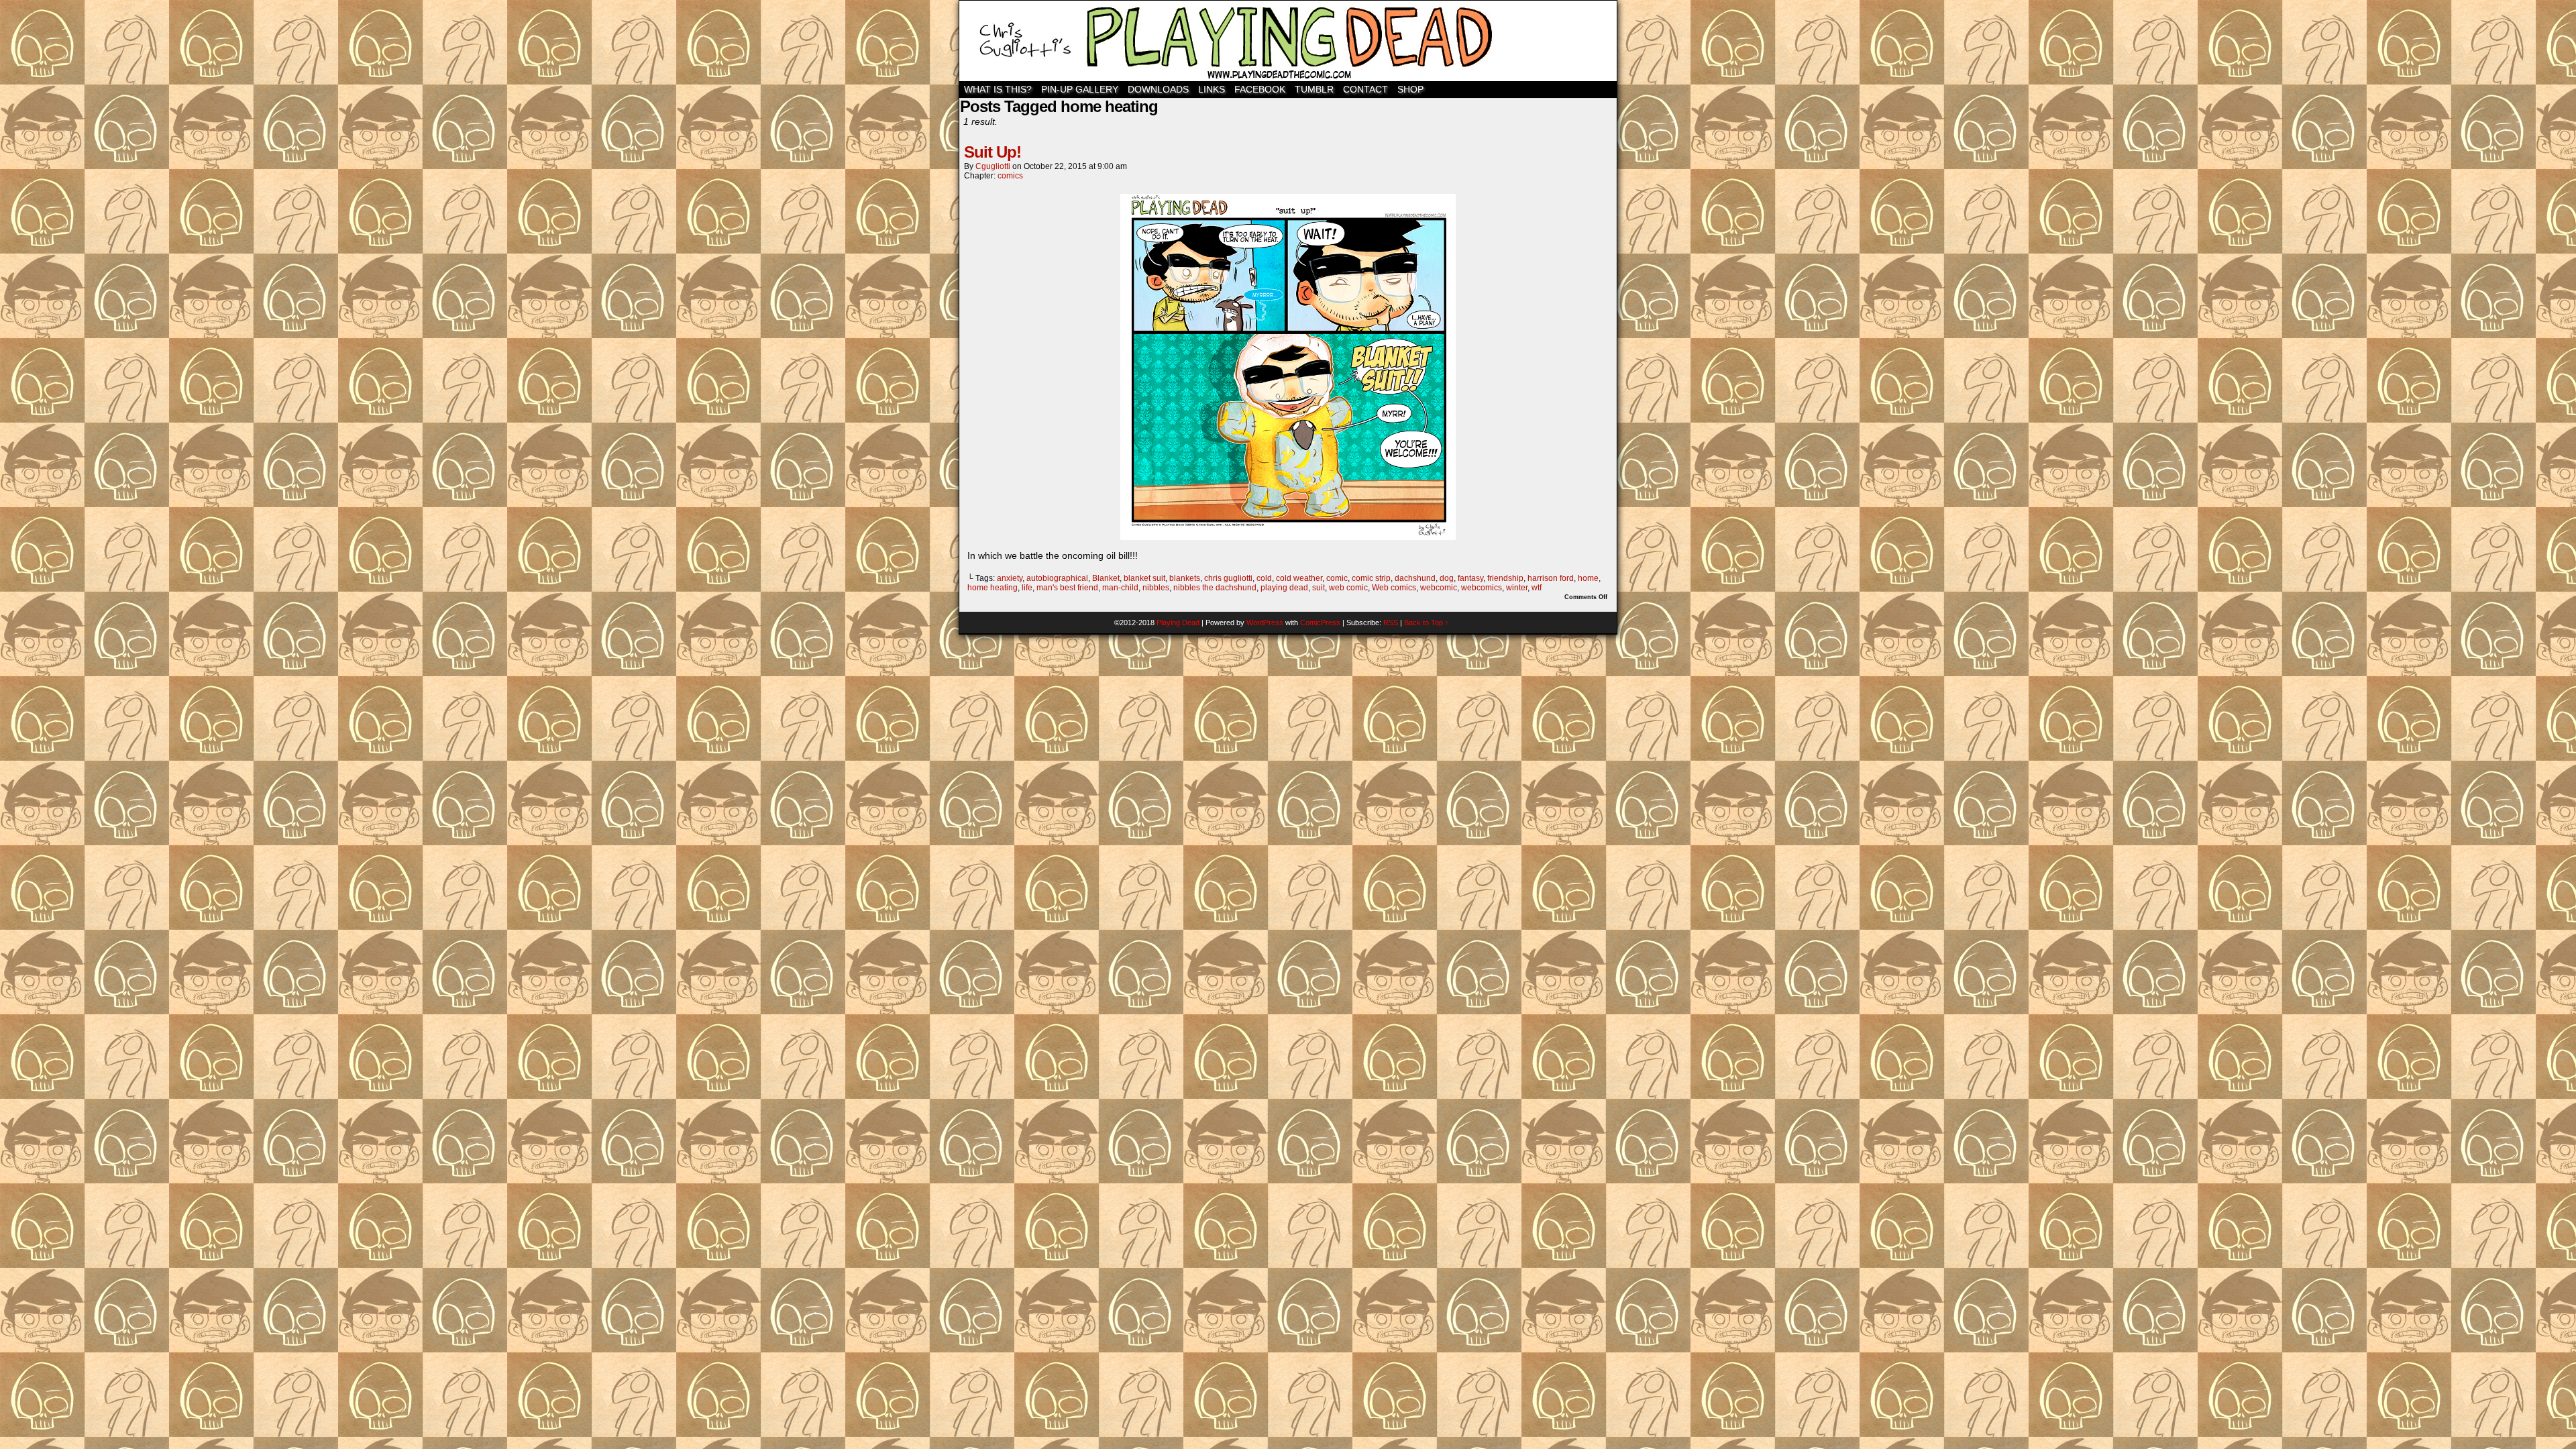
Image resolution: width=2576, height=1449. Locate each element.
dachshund (1415, 578)
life (1027, 588)
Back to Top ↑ (1427, 623)
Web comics (1394, 588)
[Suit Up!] (1288, 537)
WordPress (1265, 623)
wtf (1537, 588)
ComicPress (1320, 623)
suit (1319, 588)
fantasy (1470, 578)
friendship (1505, 578)
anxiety (1010, 578)
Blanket (1106, 578)
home (1588, 578)
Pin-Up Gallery (1080, 89)
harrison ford (1551, 578)
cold (1264, 578)
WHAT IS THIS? (998, 89)
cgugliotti (993, 166)
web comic (1348, 588)
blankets (1185, 578)
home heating (992, 588)
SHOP (1410, 89)
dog (1447, 578)
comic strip (1371, 578)
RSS (1391, 623)
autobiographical (1057, 578)
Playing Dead (1288, 41)
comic (1337, 578)
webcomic (1439, 588)
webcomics (1482, 588)
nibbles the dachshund (1215, 588)
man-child (1120, 588)
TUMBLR (1314, 89)
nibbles (1156, 588)
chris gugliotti (1228, 578)
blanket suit (1144, 578)
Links (1212, 89)
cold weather (1299, 578)
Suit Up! (992, 152)
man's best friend (1067, 588)
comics (1010, 176)
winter (1517, 588)
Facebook (1260, 89)
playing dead (1284, 588)
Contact (1365, 89)
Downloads (1158, 89)
